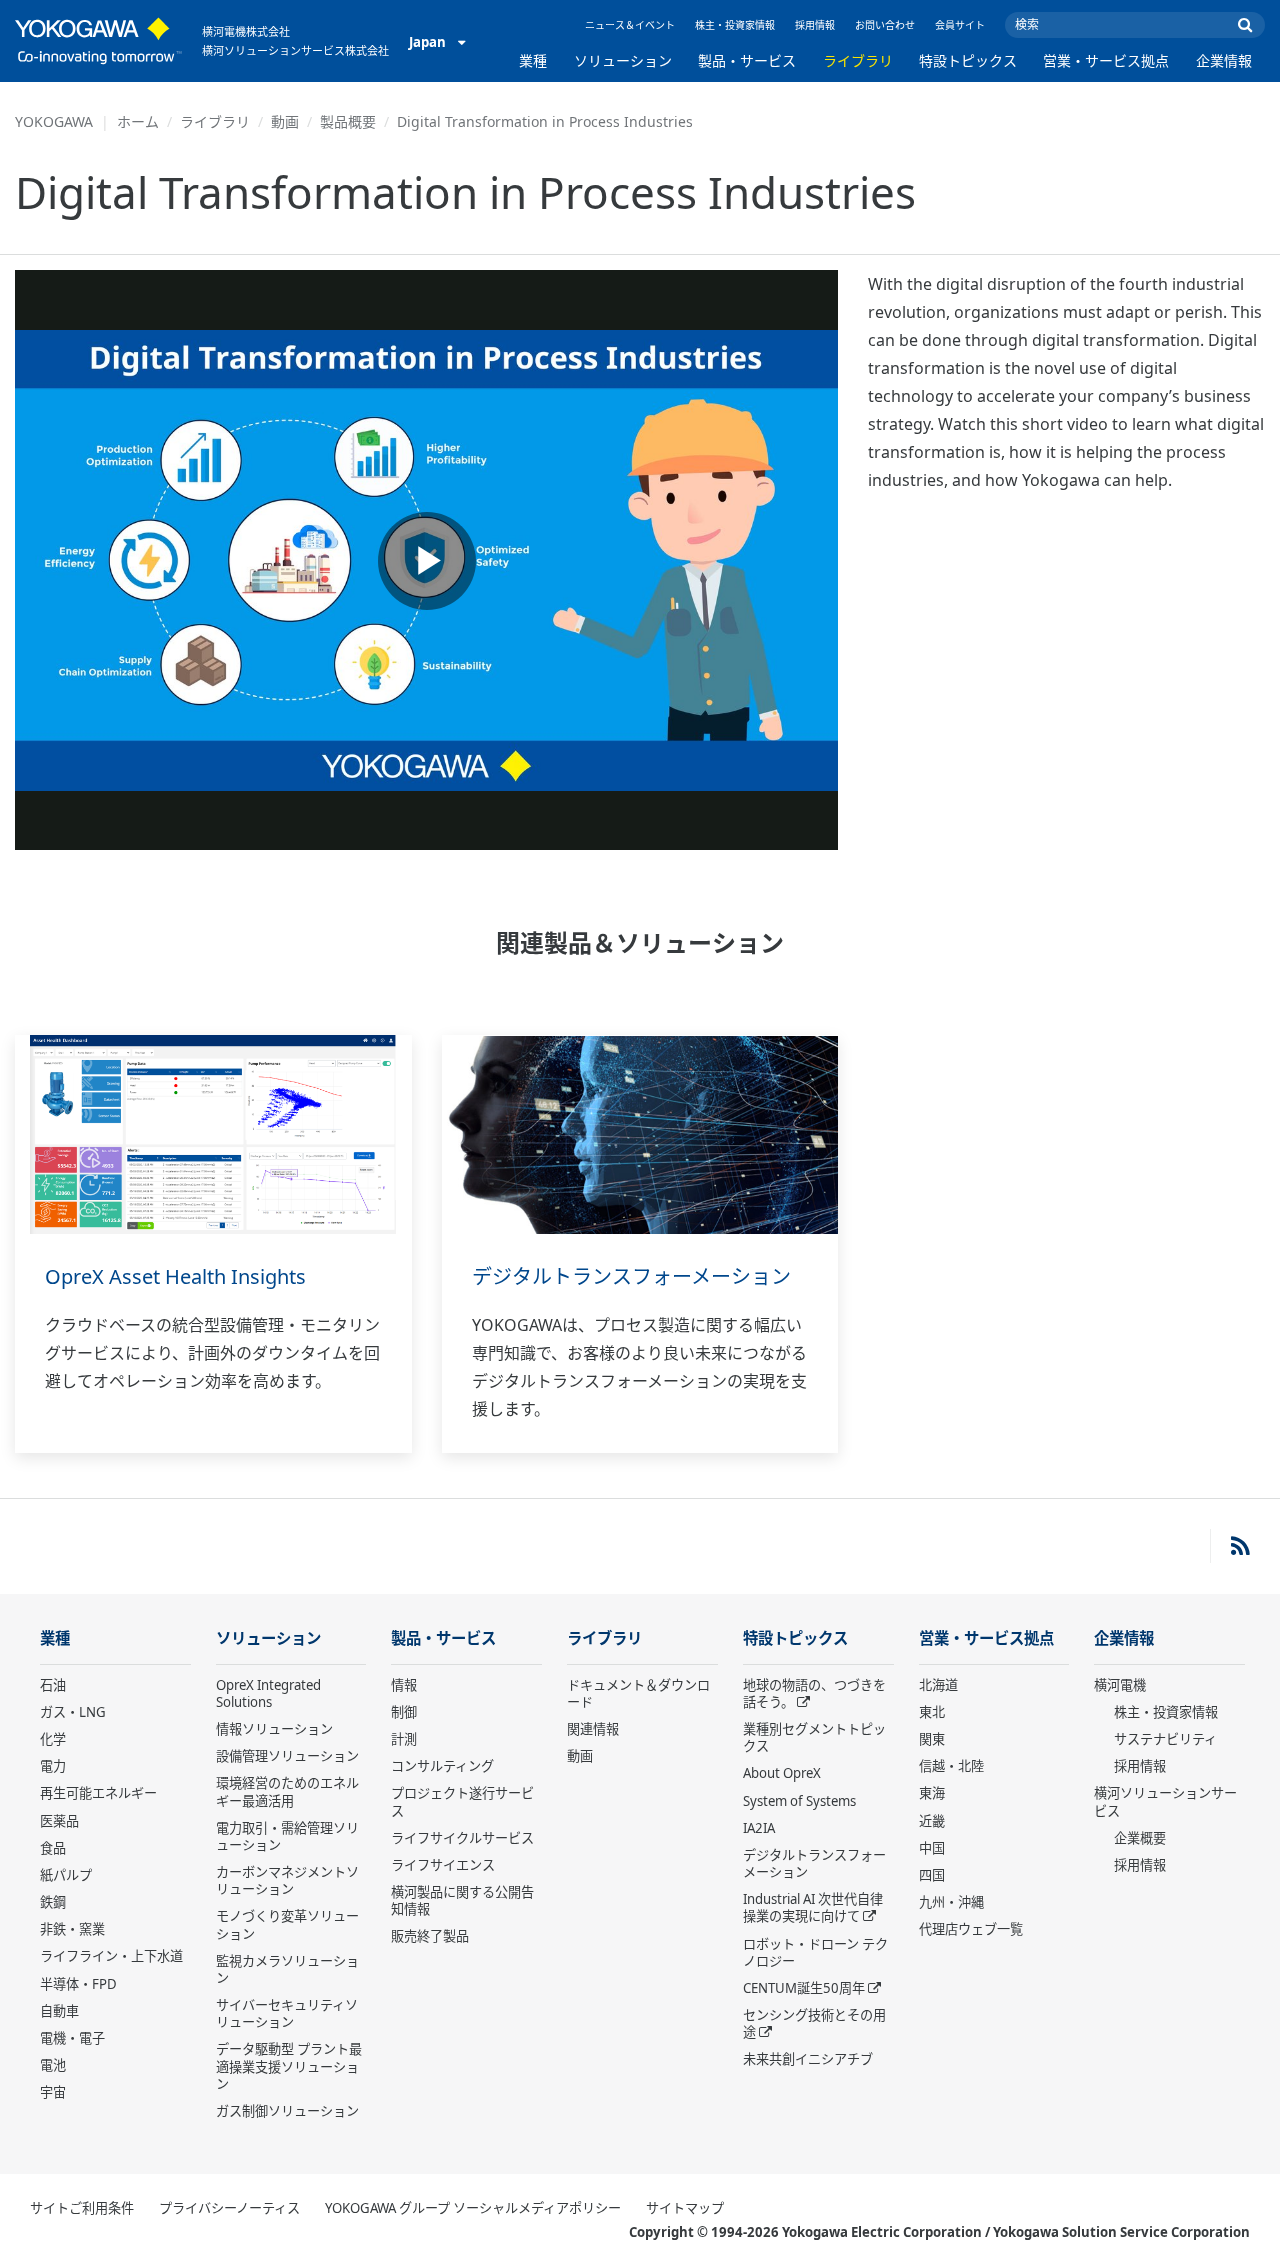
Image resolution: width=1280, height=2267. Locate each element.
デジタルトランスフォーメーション (631, 1276)
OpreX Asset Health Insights (175, 1276)
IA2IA (759, 1828)
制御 (404, 1712)
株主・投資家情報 (735, 25)
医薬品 (59, 1821)
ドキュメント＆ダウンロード (638, 1693)
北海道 (938, 1685)
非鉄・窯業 (72, 1929)
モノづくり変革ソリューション (287, 1924)
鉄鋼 (53, 1902)
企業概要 (1140, 1838)
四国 (932, 1875)
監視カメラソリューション (287, 1969)
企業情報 (1224, 60)
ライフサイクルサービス (462, 1838)
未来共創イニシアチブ (808, 2059)
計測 (404, 1739)
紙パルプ (66, 1875)
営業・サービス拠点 (1106, 60)
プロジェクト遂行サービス (462, 1801)
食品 (53, 1848)
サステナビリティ (1165, 1739)
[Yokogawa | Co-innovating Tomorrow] (98, 41)
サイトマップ (685, 2208)
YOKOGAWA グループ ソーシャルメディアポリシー (473, 2208)
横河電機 (1120, 1685)
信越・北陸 (951, 1766)
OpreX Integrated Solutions (268, 1693)
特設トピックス (968, 60)
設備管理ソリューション (287, 1756)
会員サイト (960, 25)
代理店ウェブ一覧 (971, 1929)
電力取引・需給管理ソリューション (287, 1836)
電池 (53, 2065)
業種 (533, 60)
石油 (53, 1685)
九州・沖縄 (951, 1902)
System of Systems (799, 1801)
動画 (285, 121)
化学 (53, 1739)
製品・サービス (747, 60)
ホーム (138, 121)
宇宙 (53, 2092)
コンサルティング (442, 1766)
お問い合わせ (885, 25)
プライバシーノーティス (229, 2208)
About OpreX (782, 1773)
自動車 (59, 2011)
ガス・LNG (73, 1712)
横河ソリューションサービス (1165, 1801)
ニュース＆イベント (630, 25)
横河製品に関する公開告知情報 (462, 1900)
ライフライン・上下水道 (111, 1956)
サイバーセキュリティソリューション (287, 2013)
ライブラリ (858, 60)
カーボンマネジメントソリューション (287, 1880)
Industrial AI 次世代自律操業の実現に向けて (813, 1907)
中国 (932, 1848)
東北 (932, 1712)
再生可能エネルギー (98, 1793)
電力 (53, 1766)
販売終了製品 (430, 1936)
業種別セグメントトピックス (814, 1737)
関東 (932, 1739)
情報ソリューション (274, 1729)
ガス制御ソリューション (287, 2111)
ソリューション (623, 60)
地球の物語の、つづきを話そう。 (814, 1693)
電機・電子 (72, 2038)
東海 (932, 1793)
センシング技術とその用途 (814, 2023)
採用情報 (815, 25)
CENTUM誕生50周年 (804, 1988)
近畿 (932, 1821)
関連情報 (593, 1729)
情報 (404, 1685)
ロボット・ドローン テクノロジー (815, 1952)
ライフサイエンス (443, 1865)
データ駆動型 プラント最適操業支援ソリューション (289, 2066)
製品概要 (348, 121)
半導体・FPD (78, 1984)
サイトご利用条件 (82, 2208)
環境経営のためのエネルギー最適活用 (287, 1791)
